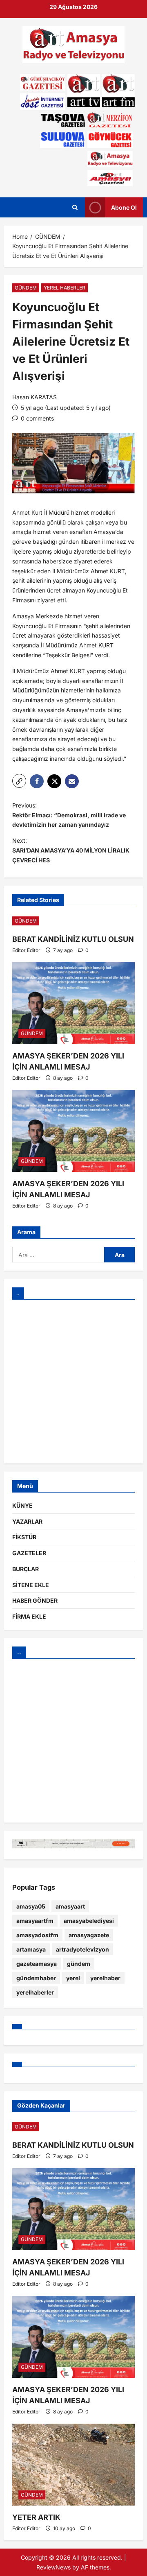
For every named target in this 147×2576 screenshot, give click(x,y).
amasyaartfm (35, 1921)
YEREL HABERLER (65, 288)
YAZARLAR (27, 1521)
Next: (71, 850)
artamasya (31, 1949)
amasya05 (31, 1906)
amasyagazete (89, 1935)
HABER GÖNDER (35, 1600)
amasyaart (70, 1906)
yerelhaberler (35, 1992)
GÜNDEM (26, 288)
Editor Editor (26, 950)
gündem (79, 1964)
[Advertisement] (73, 1382)
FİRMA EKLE (29, 1616)
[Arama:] (58, 1255)
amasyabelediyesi (89, 1921)
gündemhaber (36, 1978)
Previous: (69, 815)
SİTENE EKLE (31, 1585)
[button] (19, 781)
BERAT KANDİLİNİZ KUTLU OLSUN (73, 939)
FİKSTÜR (24, 1537)
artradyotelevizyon (82, 1949)
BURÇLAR (26, 1569)
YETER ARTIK (36, 2517)
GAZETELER (29, 1553)
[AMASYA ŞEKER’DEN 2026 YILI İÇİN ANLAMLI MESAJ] (73, 1003)
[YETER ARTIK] (73, 2465)
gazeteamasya (37, 1964)
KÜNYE (22, 1505)
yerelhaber (105, 1978)
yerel (73, 1978)
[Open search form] (75, 207)
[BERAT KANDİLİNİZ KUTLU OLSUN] (73, 921)
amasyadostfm (37, 1935)
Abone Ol (124, 207)
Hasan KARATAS (35, 397)
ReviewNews (53, 2567)
